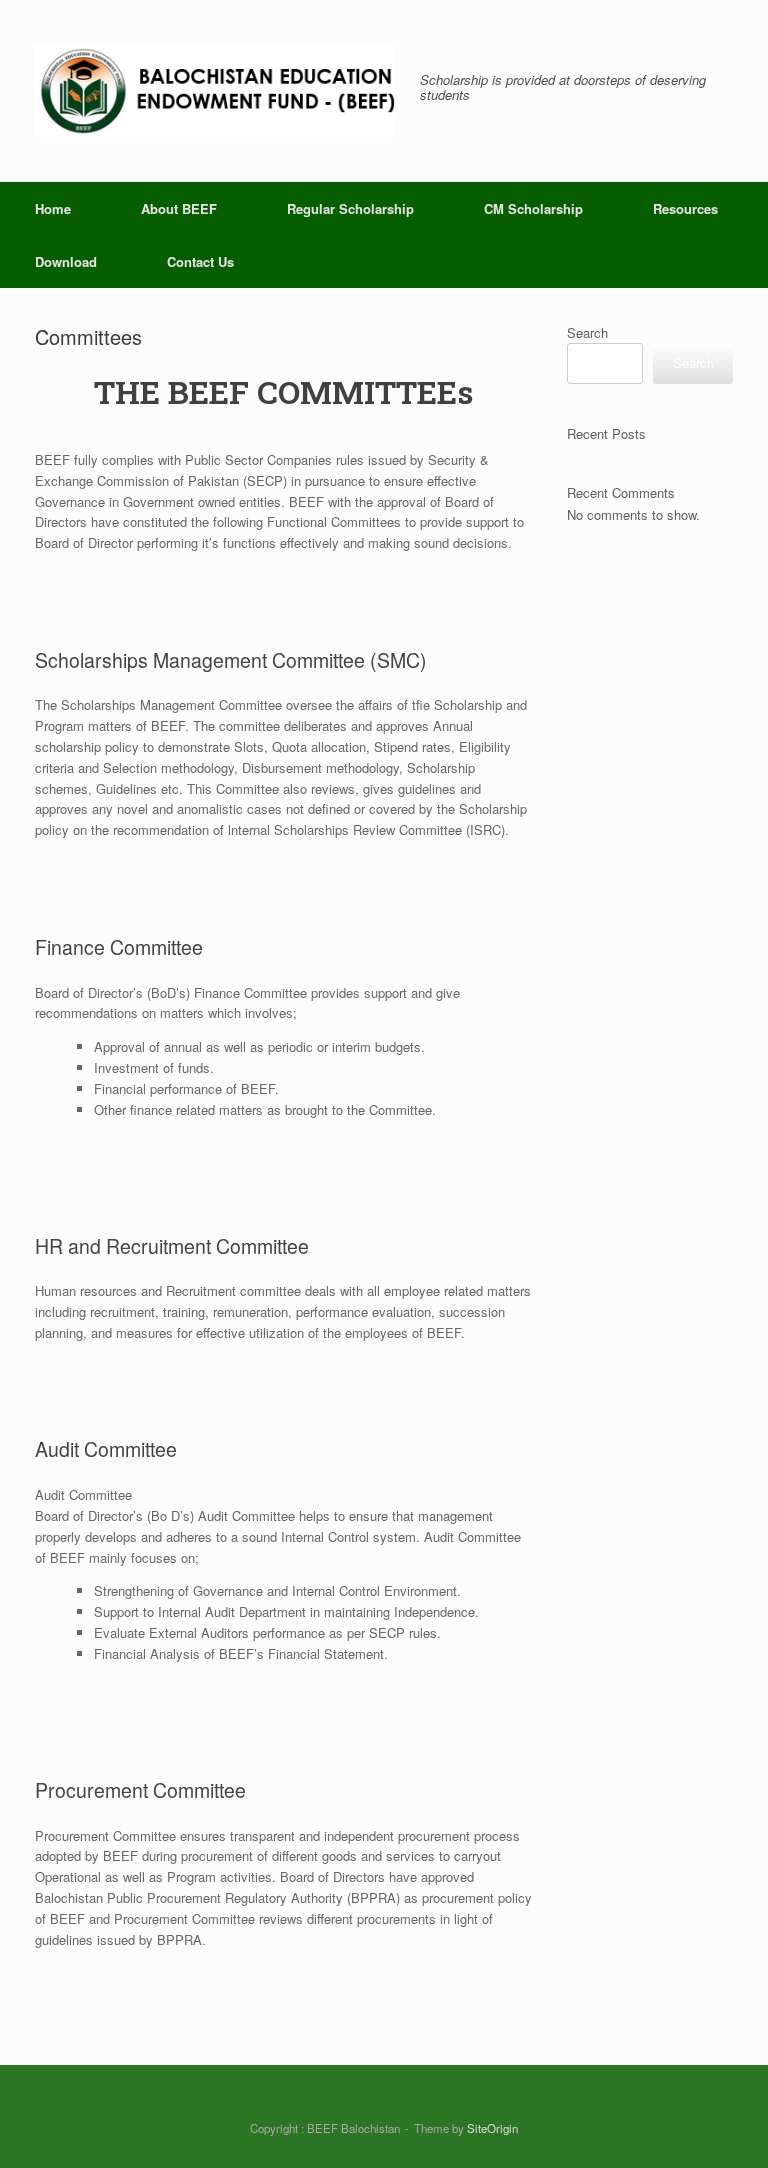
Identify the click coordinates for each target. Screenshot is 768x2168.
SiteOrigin (492, 2128)
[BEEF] (215, 91)
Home (53, 208)
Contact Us (200, 261)
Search (587, 332)
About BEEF (179, 208)
